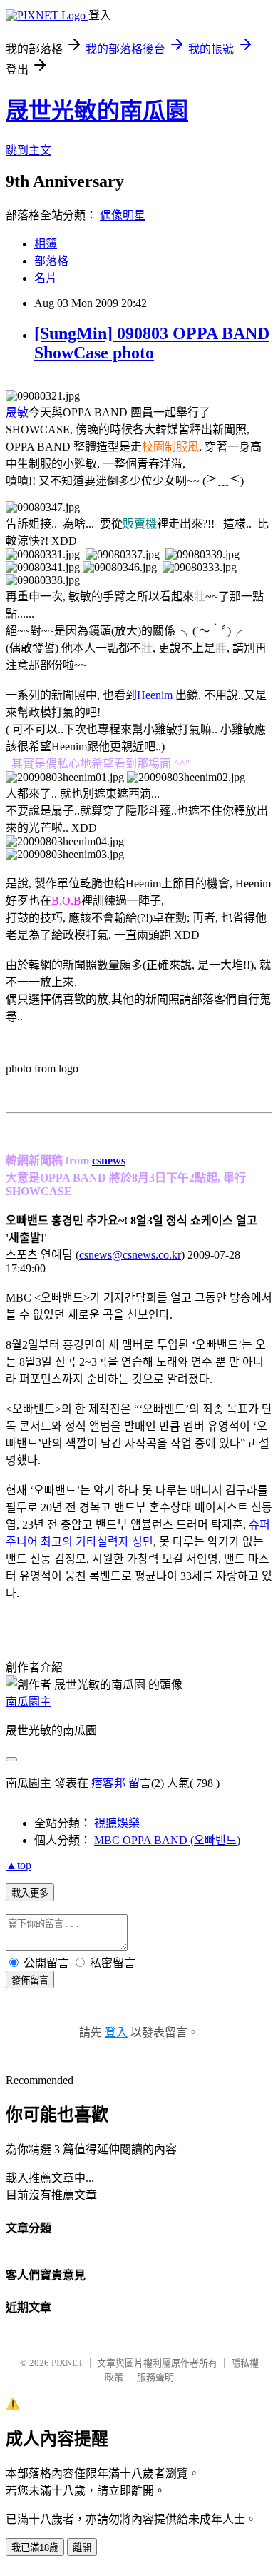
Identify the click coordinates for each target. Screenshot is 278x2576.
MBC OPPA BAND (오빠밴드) (167, 1840)
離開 (82, 2548)
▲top (19, 1865)
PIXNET (67, 2363)
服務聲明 (155, 2377)
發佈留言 (30, 1980)
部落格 (51, 261)
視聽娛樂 (117, 1823)
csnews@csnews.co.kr (130, 1255)
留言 (140, 1783)
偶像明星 (123, 215)
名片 (46, 278)
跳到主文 (29, 150)
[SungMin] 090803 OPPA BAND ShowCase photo (152, 343)
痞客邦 (108, 1783)
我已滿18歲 (35, 2548)
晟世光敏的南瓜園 (97, 111)
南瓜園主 (29, 1702)
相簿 (46, 244)
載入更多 (30, 1893)
